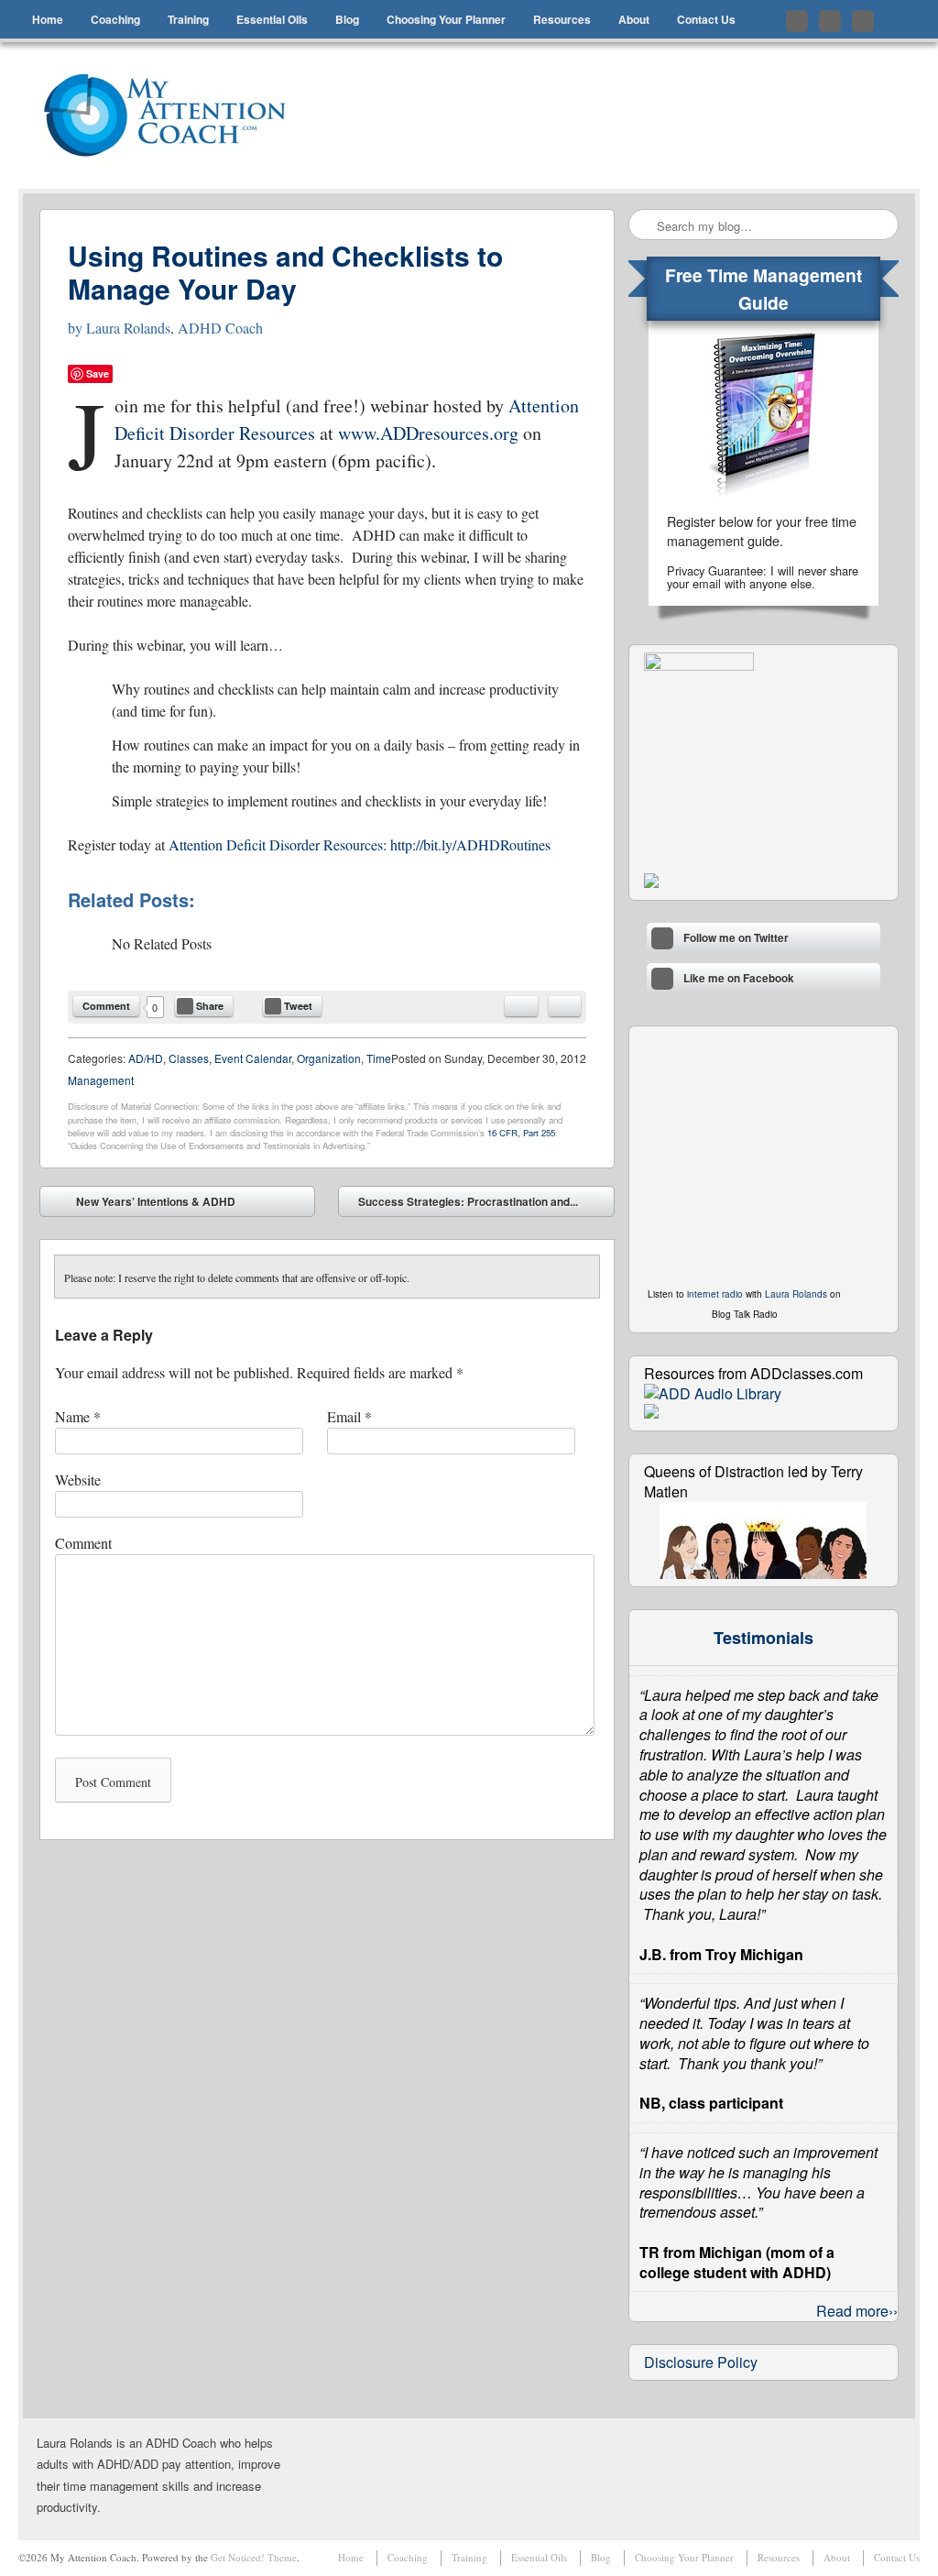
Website (78, 1480)
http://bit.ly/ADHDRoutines (470, 844)
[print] (565, 1006)
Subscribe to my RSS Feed (863, 21)
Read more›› (857, 2311)
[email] (521, 1006)
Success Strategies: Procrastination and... (481, 1205)
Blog (347, 19)
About (634, 19)
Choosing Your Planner (446, 19)
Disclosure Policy (701, 2362)
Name (78, 1416)
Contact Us (706, 19)
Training (188, 19)
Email (349, 1416)
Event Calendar (253, 1058)
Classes (189, 1058)
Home (48, 19)
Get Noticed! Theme (254, 2557)
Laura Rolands (796, 1294)
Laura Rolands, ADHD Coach (175, 328)
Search (644, 225)
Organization (329, 1058)
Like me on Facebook (830, 21)
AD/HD (146, 1058)
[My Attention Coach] (177, 115)
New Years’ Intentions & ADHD (142, 1205)
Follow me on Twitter (797, 21)
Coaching (115, 19)
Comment (106, 1006)
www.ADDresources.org (428, 433)
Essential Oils (272, 19)
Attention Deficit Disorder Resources (276, 844)
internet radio (715, 1294)
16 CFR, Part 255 (521, 1133)
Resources (562, 19)
